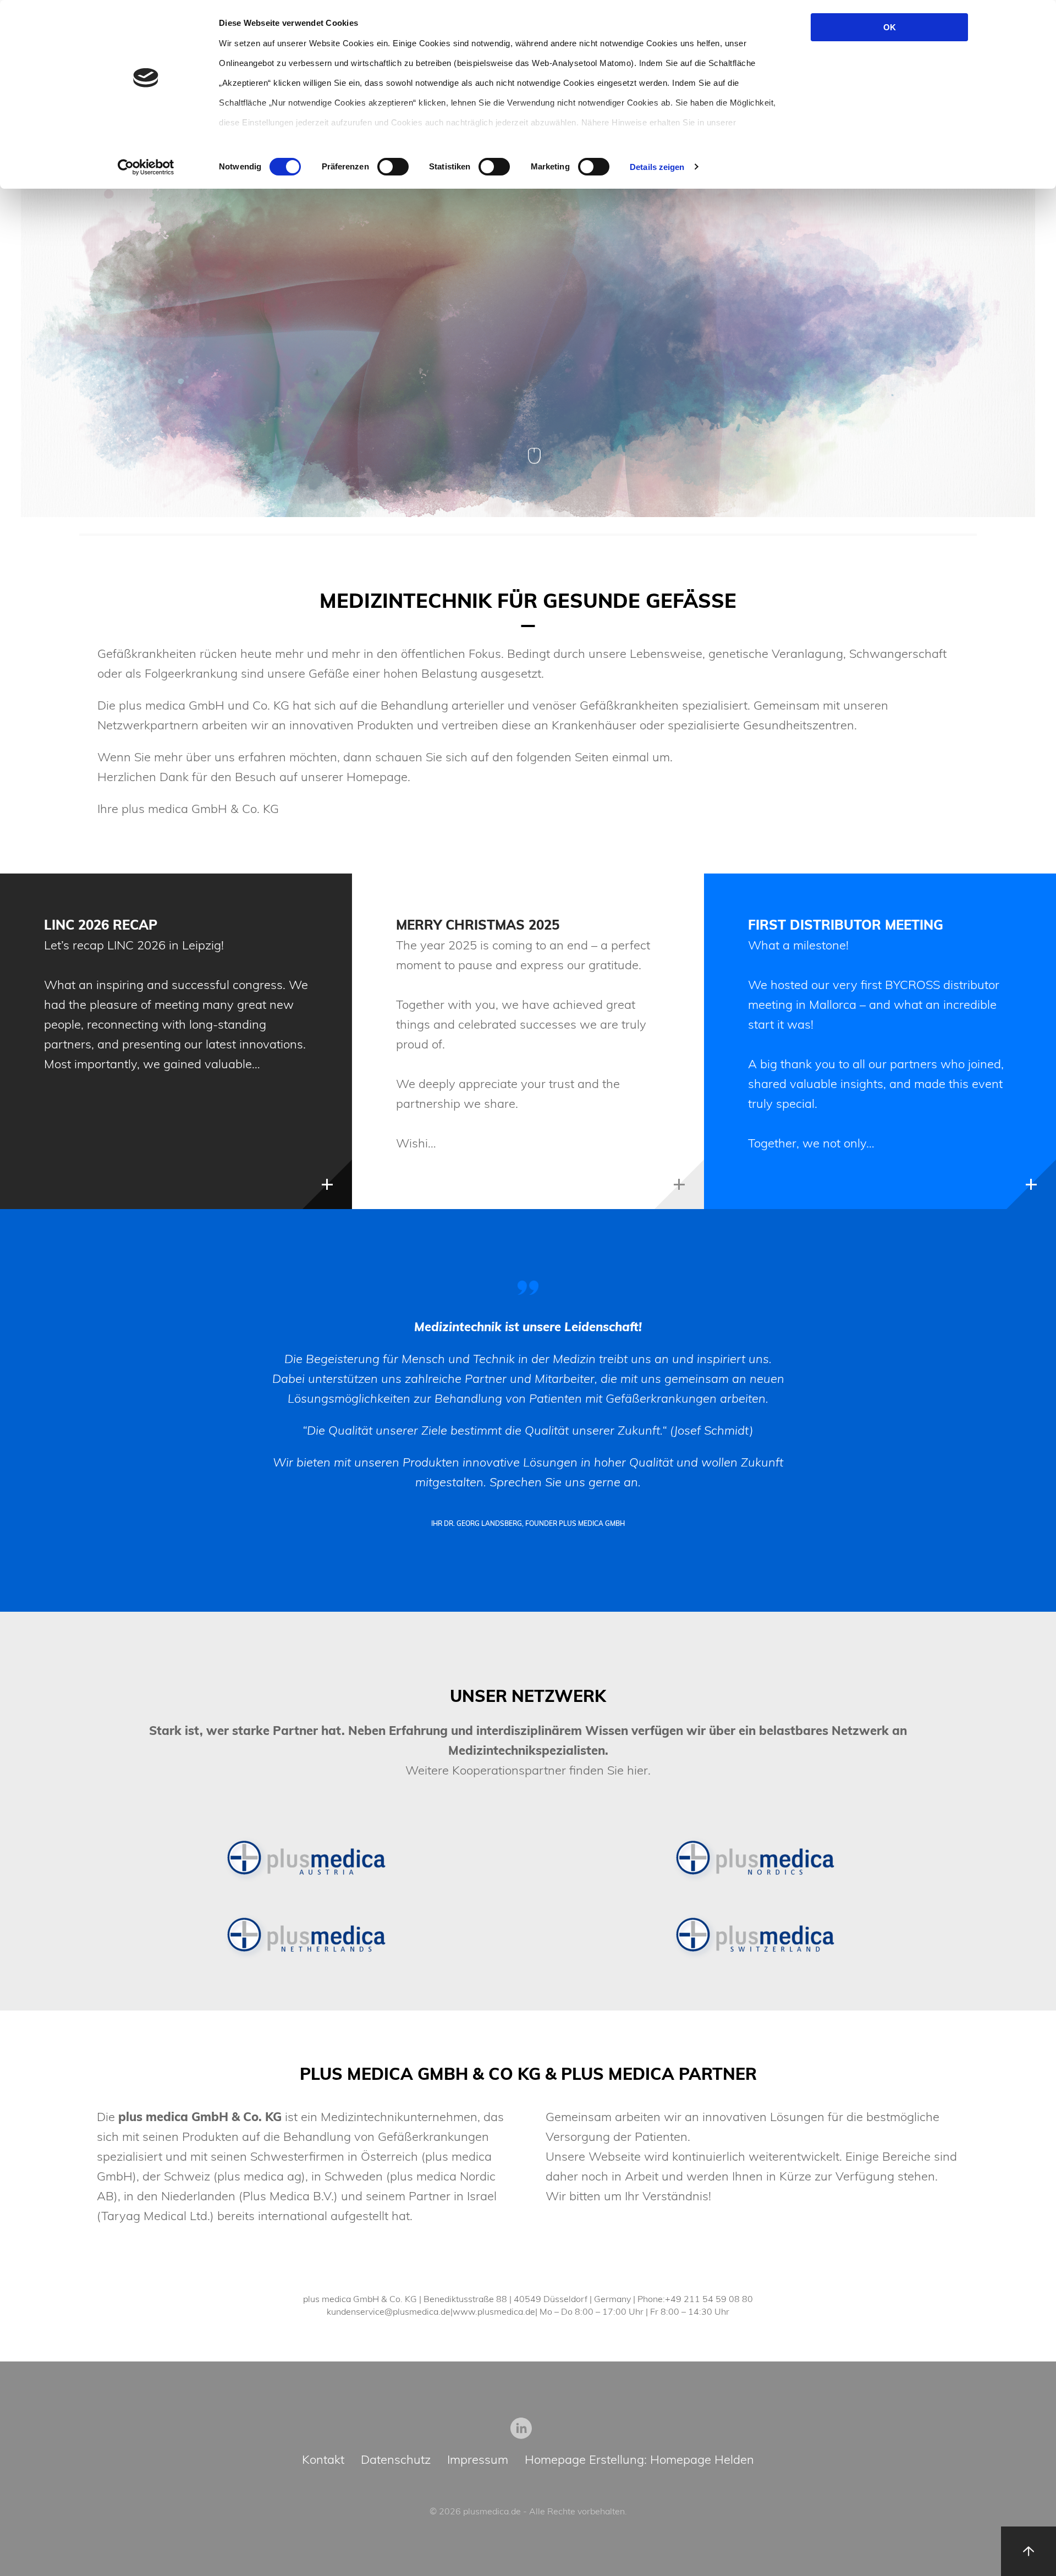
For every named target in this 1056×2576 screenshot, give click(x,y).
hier (637, 1770)
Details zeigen (657, 167)
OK (890, 27)
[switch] (393, 167)
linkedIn (521, 2428)
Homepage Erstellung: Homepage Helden (639, 2460)
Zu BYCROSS (974, 350)
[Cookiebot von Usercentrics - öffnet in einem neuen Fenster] (146, 167)
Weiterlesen (327, 1184)
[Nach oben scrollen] (1028, 2551)
